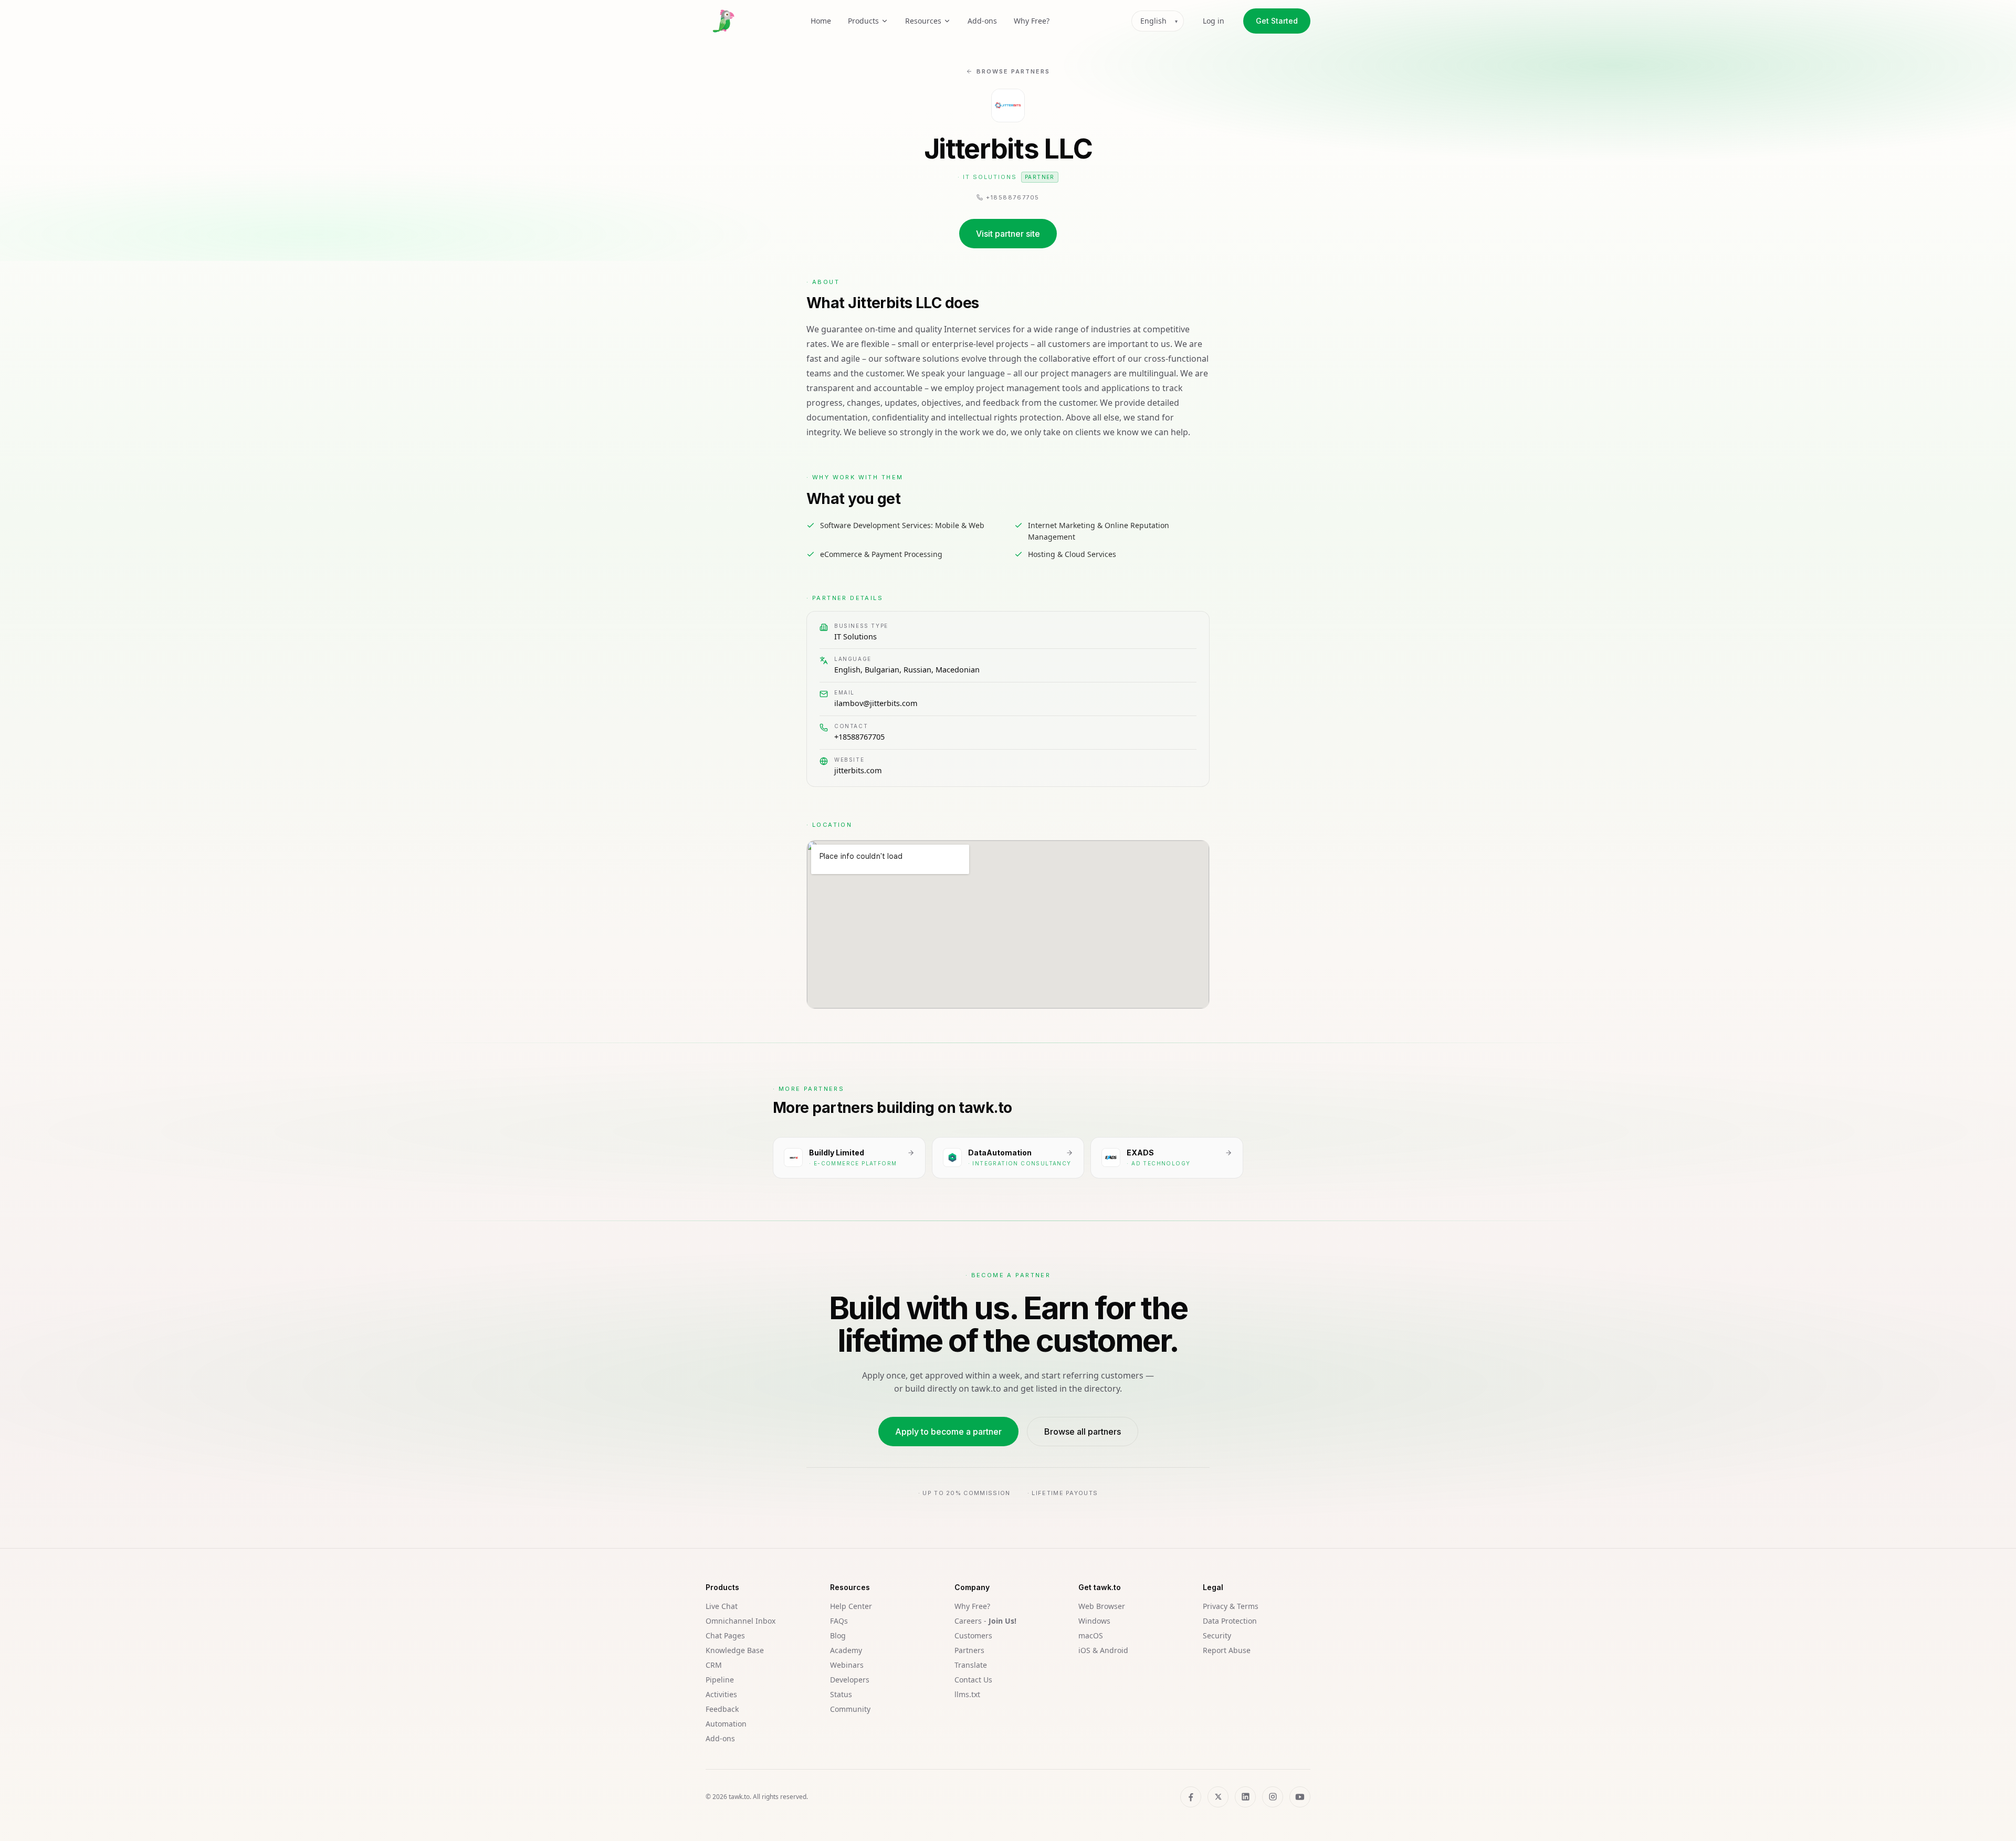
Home (821, 21)
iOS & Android (1103, 1650)
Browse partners (1013, 71)
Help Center (851, 1606)
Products (863, 21)
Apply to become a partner (948, 1432)
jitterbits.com (858, 770)
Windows (1094, 1621)
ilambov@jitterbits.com (876, 703)
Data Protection (1230, 1621)
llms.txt (967, 1694)
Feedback (722, 1709)
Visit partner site (1008, 234)
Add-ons (982, 21)
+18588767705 (859, 737)
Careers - (985, 1621)
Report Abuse (1227, 1650)
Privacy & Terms (1231, 1606)
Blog (838, 1635)
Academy (846, 1650)
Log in (1214, 21)
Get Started (1277, 21)
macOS (1091, 1635)
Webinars (847, 1665)
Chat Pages (725, 1635)
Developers (850, 1680)
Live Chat (722, 1606)
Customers (973, 1635)
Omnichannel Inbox (741, 1621)
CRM (714, 1665)
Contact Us (973, 1680)
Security (1217, 1635)
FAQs (839, 1621)
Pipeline (720, 1680)
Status (841, 1694)
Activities (721, 1694)
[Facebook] (1191, 1797)
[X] (1218, 1797)
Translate (971, 1665)
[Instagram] (1273, 1797)
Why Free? (1032, 21)
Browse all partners (1083, 1432)
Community (850, 1709)
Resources (923, 21)
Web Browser (1102, 1606)
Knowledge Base (735, 1650)
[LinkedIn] (1245, 1797)
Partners (969, 1650)
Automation (726, 1724)
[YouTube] (1300, 1797)
